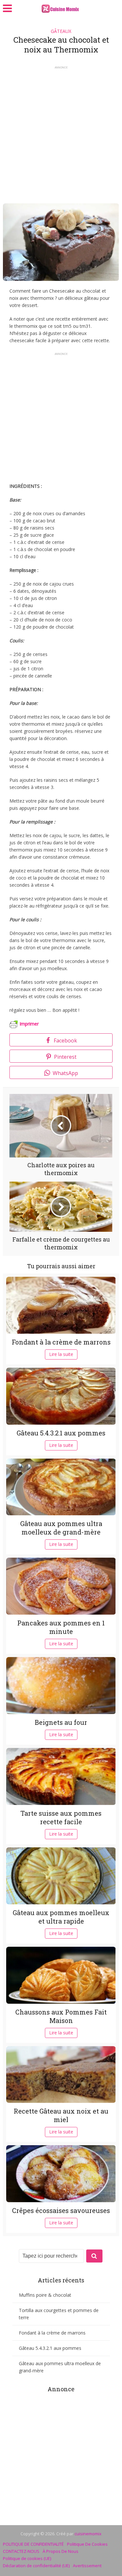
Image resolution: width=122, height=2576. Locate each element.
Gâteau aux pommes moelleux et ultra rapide (61, 1917)
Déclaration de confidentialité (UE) (36, 2566)
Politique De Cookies (87, 2544)
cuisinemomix (88, 2534)
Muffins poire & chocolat (45, 2295)
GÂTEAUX (61, 31)
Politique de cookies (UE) (27, 2558)
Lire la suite (61, 1354)
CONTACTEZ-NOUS (21, 2551)
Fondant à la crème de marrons (61, 1342)
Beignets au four (61, 1722)
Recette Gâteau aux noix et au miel (61, 2115)
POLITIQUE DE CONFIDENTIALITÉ (33, 2544)
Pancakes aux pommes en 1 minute (61, 1627)
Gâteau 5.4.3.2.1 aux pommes (61, 1433)
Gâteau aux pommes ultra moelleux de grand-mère (61, 1528)
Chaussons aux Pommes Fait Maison (61, 2016)
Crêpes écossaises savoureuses (61, 2210)
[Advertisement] (61, 132)
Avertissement (87, 2566)
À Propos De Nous (61, 2551)
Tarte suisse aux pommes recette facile (61, 1817)
